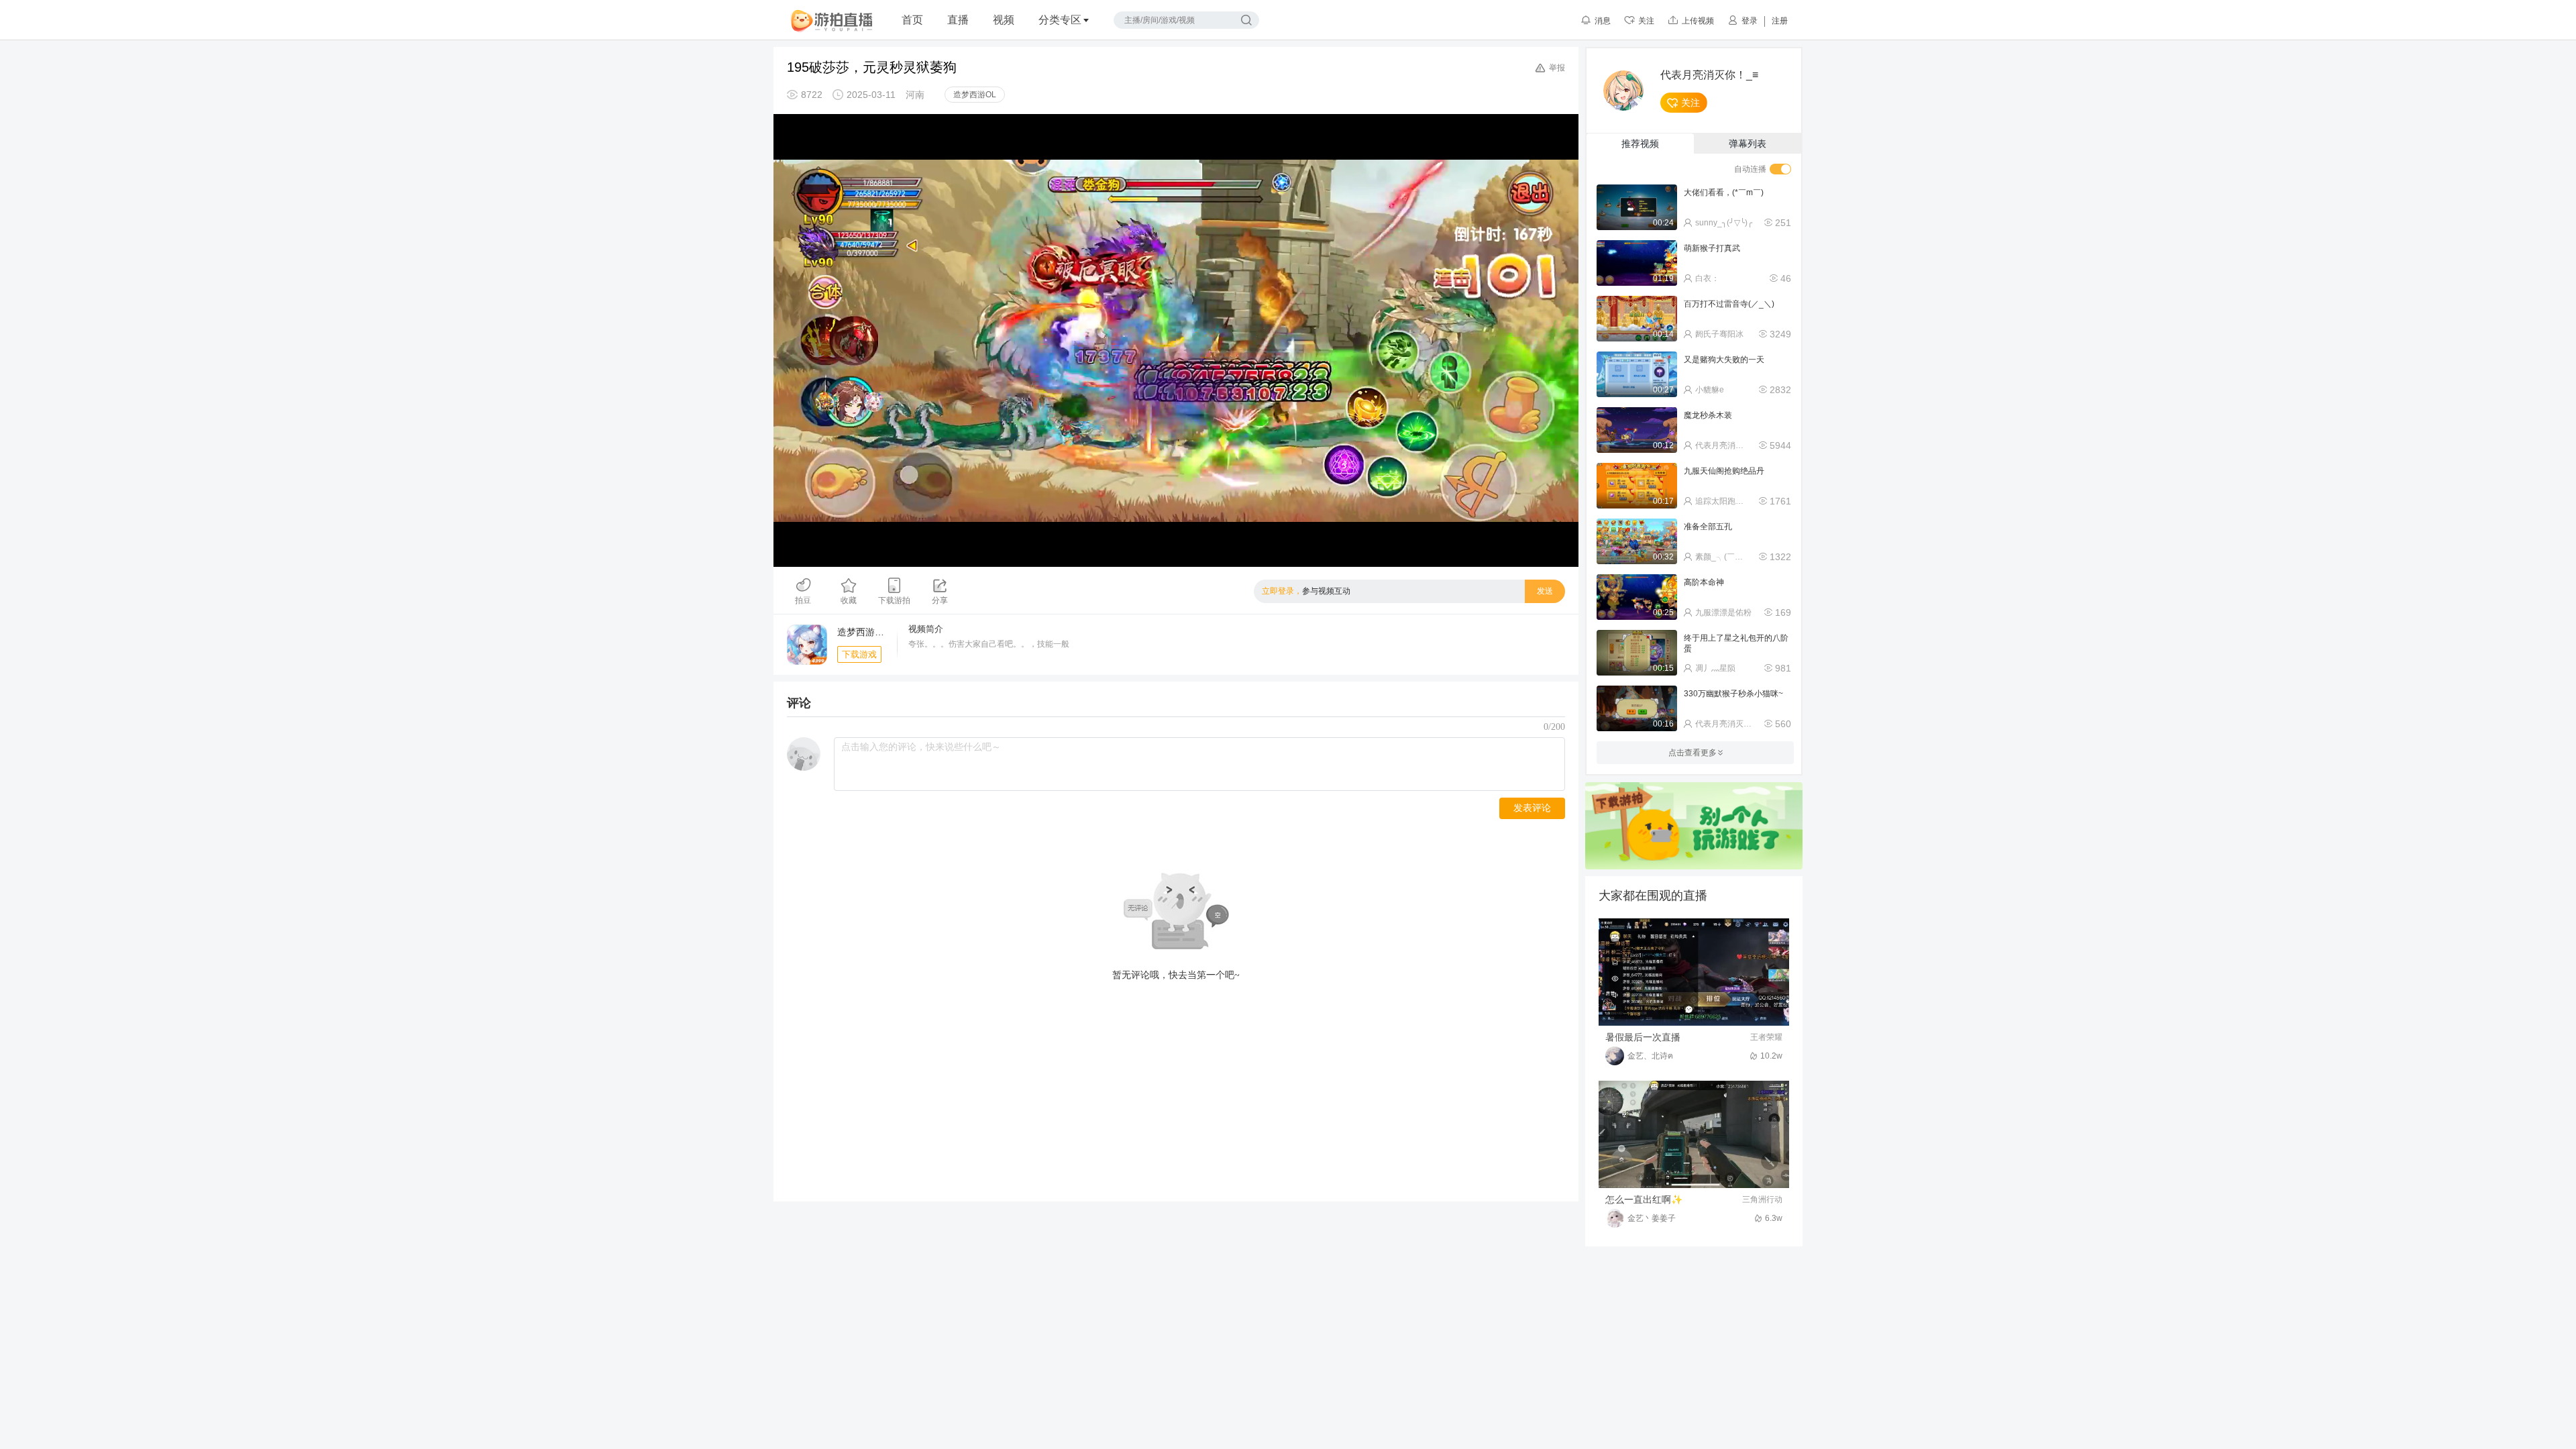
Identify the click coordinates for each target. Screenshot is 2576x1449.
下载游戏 (859, 654)
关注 (1646, 21)
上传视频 (1698, 21)
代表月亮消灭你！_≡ (1709, 75)
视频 (1004, 20)
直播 (958, 20)
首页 (912, 20)
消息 (1603, 21)
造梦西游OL (975, 95)
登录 (1750, 21)
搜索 (1246, 20)
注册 (1780, 21)
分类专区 (1060, 20)
